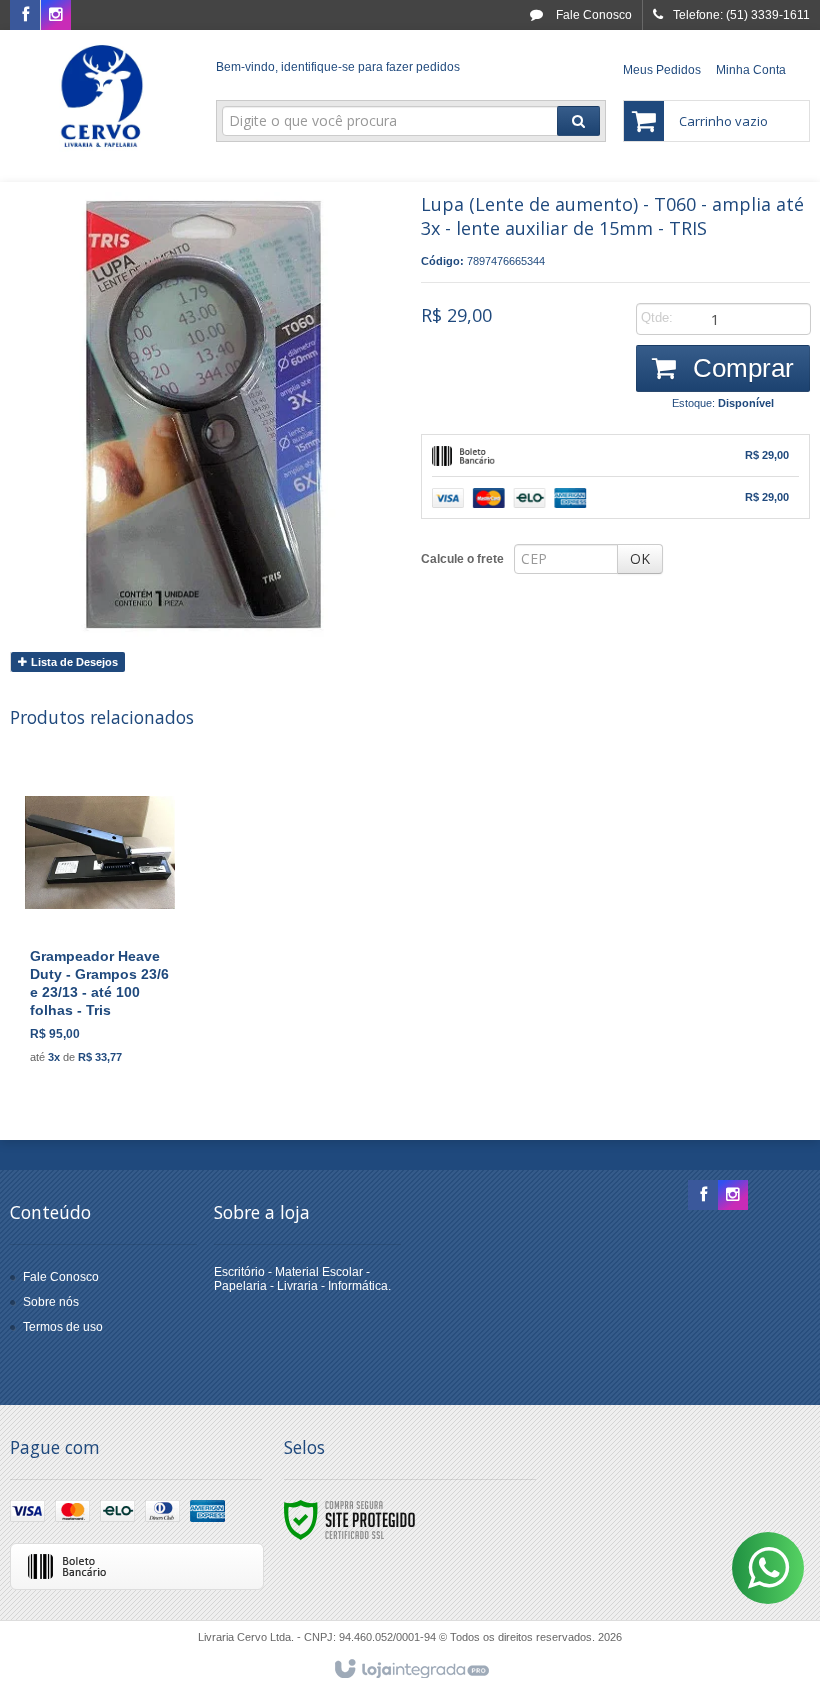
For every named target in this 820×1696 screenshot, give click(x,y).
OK (640, 558)
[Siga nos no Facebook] (25, 16)
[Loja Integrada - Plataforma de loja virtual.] (410, 1670)
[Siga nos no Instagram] (56, 16)
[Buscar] (578, 121)
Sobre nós (51, 1302)
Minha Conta (751, 70)
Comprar (740, 368)
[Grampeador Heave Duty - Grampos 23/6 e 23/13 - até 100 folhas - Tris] (100, 926)
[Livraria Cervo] (101, 96)
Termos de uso (63, 1327)
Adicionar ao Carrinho (122, 999)
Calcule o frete (462, 559)
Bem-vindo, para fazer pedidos (338, 67)
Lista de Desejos (73, 662)
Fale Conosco (592, 15)
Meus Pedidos (662, 70)
